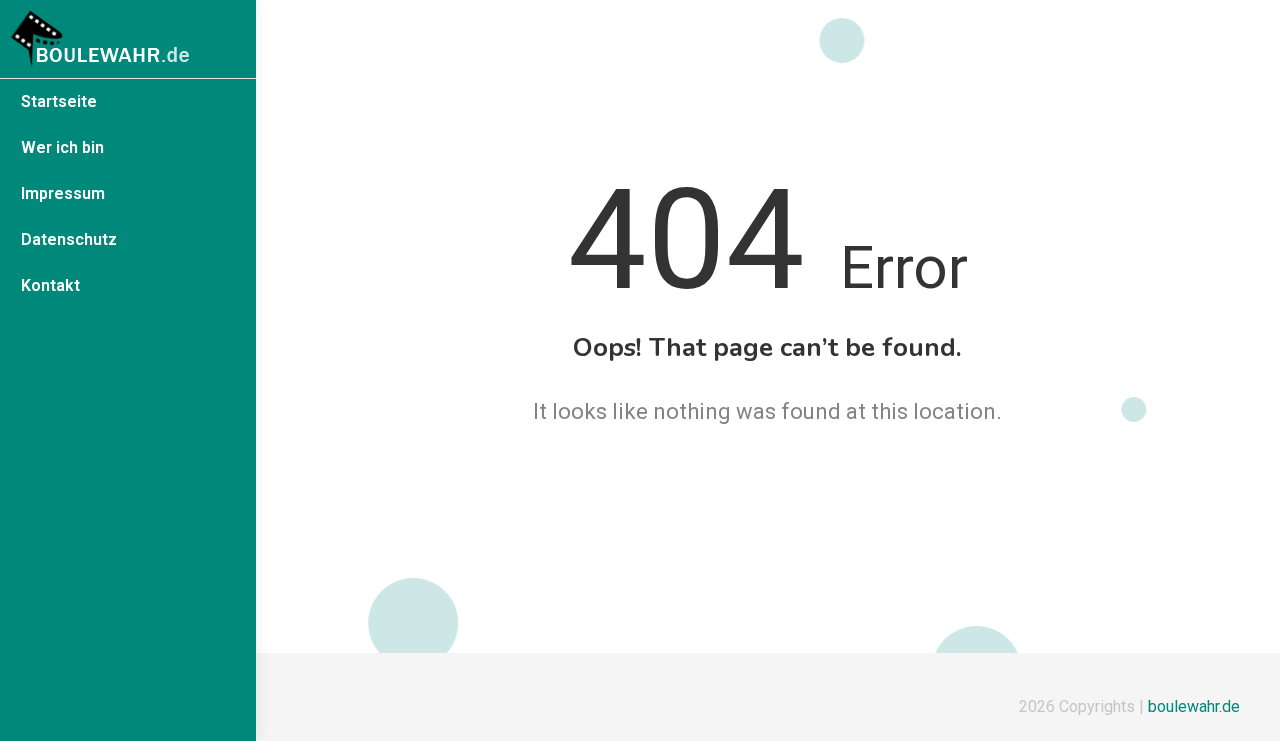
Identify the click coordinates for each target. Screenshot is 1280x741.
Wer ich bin (62, 147)
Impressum (63, 193)
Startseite (59, 101)
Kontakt (50, 285)
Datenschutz (69, 239)
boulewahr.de (1194, 706)
